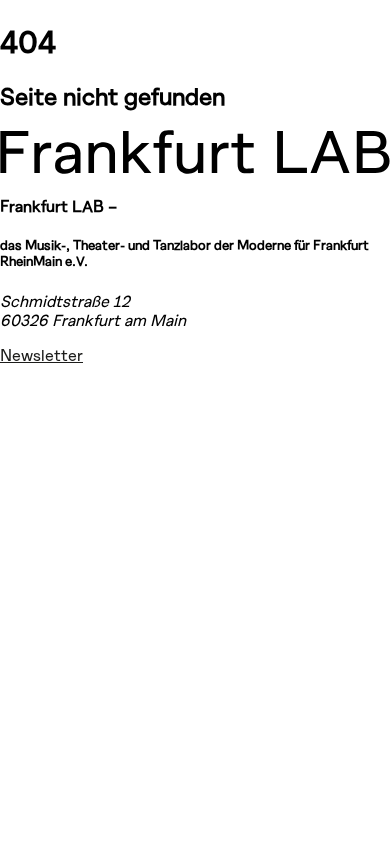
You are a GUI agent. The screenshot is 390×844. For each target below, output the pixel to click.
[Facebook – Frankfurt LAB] (24, 442)
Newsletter (41, 354)
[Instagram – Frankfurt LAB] (24, 391)
